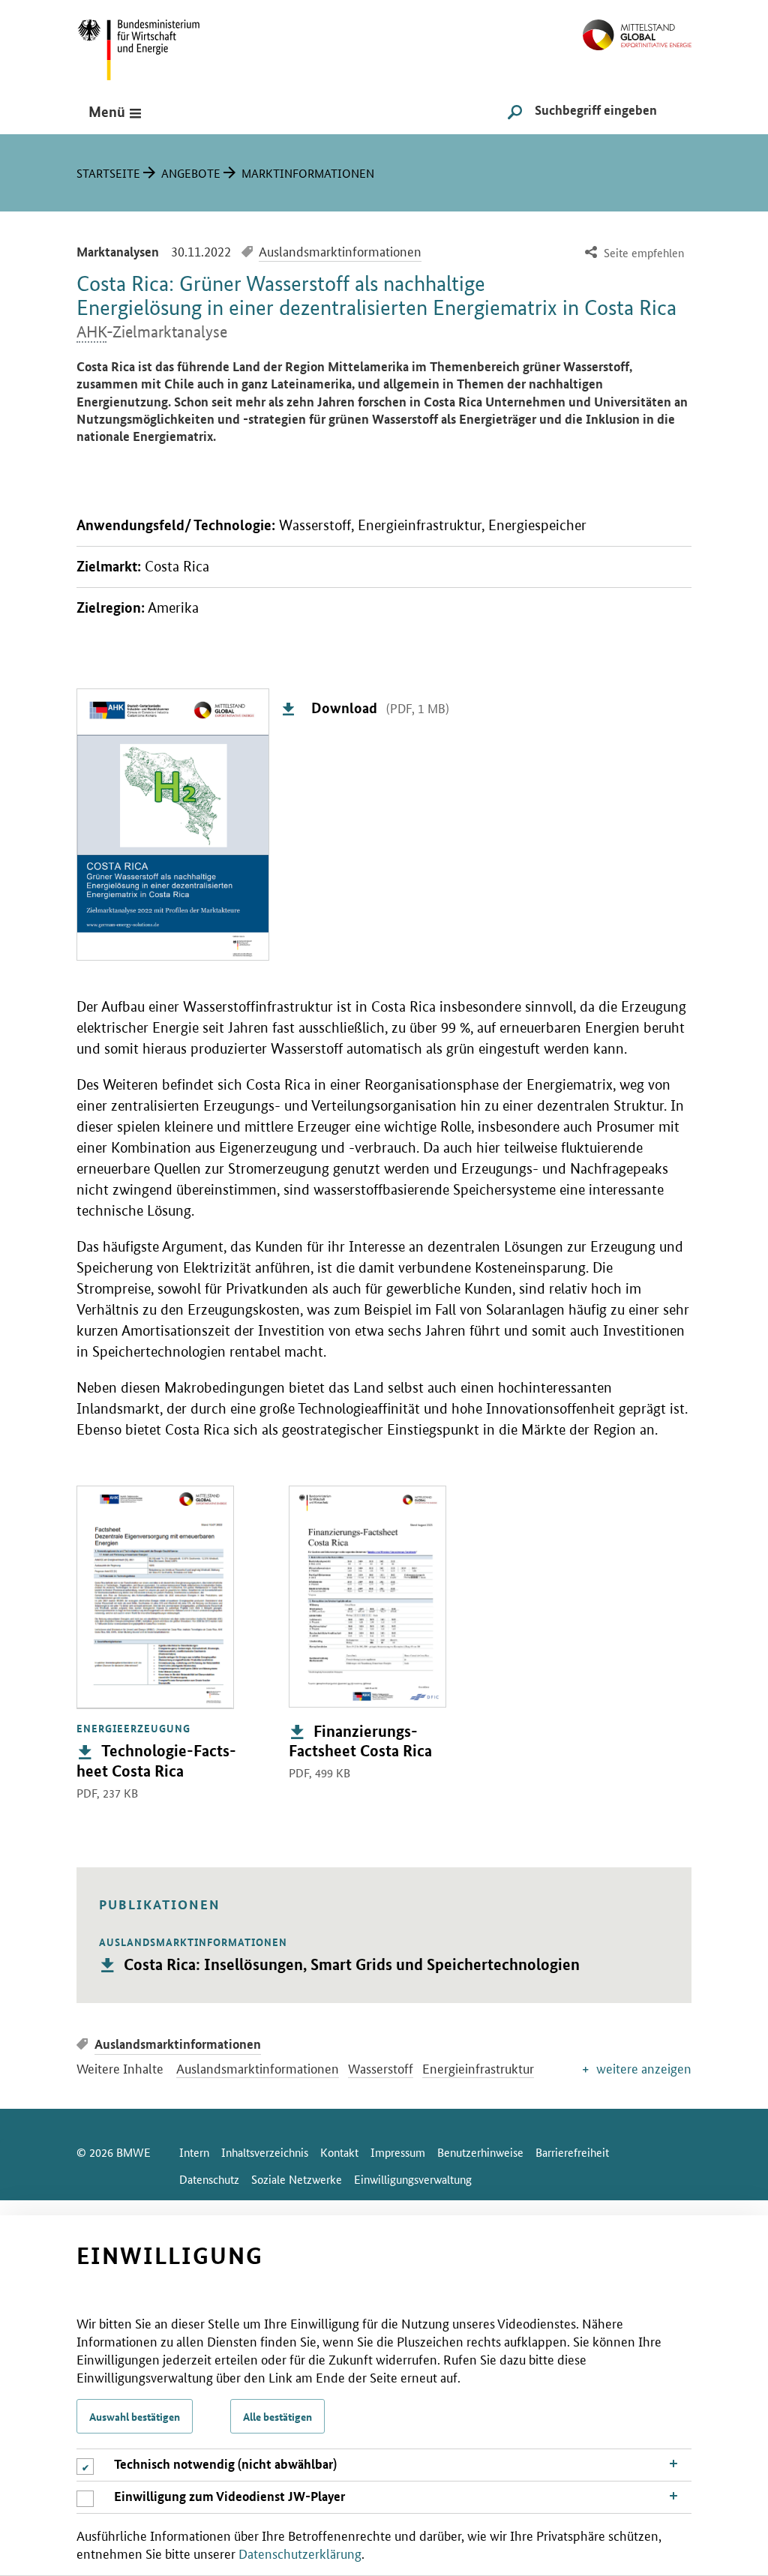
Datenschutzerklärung (300, 2553)
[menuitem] (633, 253)
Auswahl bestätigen (135, 2416)
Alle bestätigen (277, 2416)
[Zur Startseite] (637, 29)
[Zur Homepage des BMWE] (155, 45)
